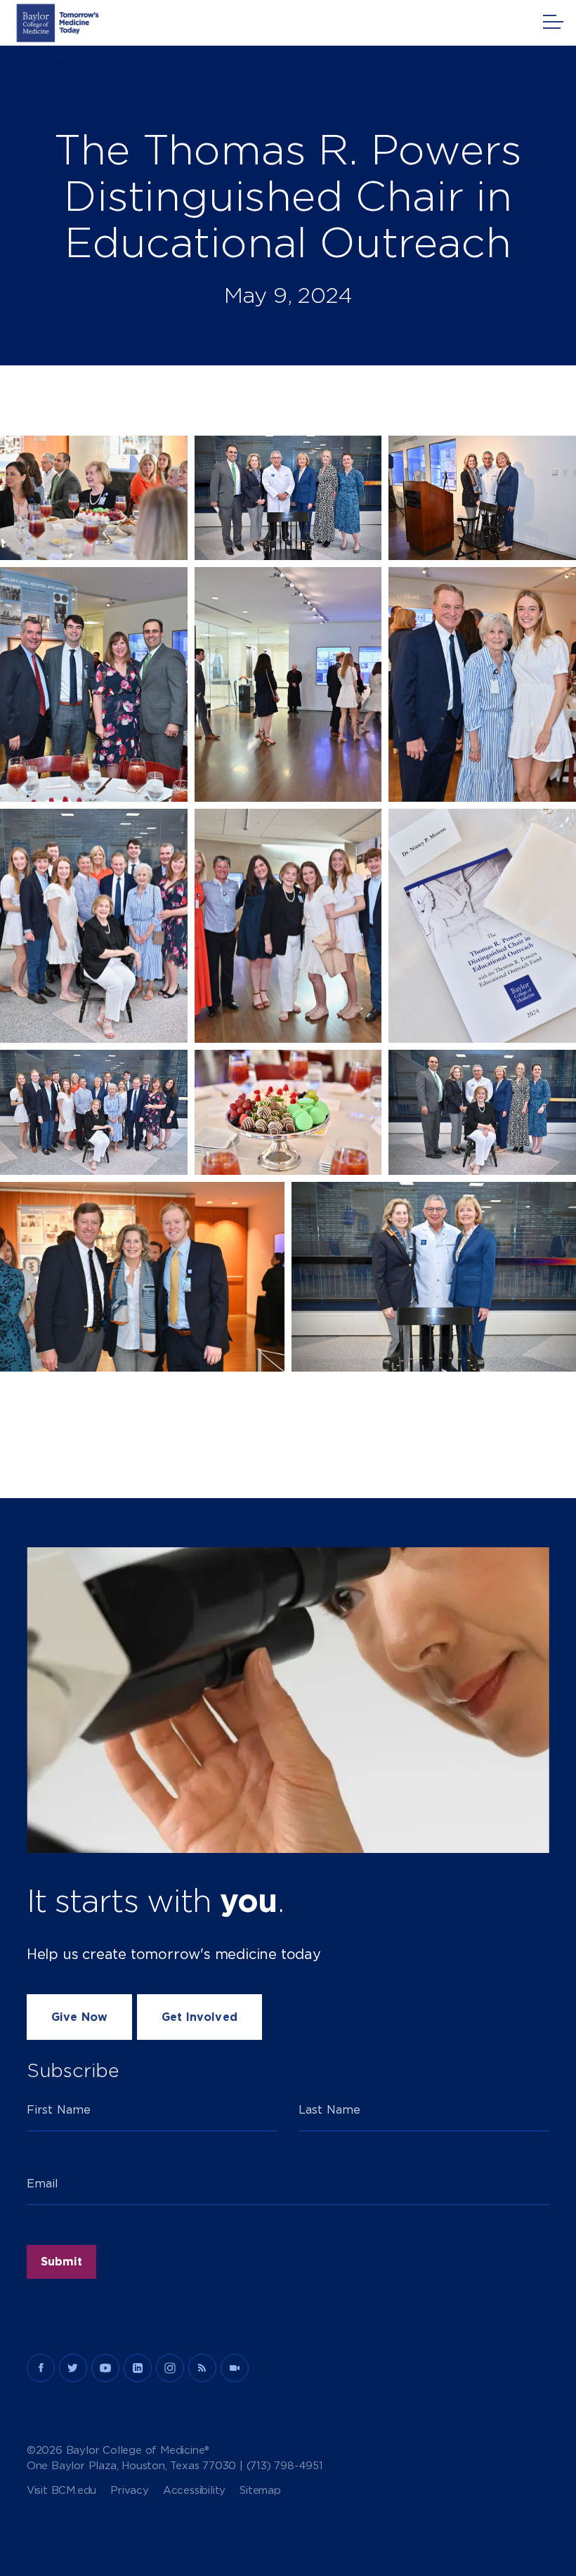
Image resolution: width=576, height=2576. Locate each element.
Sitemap (260, 2491)
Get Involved (199, 2017)
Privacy (130, 2491)
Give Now (79, 2017)
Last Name (329, 2110)
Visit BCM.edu (61, 2491)
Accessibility (194, 2491)
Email (43, 2184)
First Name (59, 2110)
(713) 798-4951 (285, 2466)
